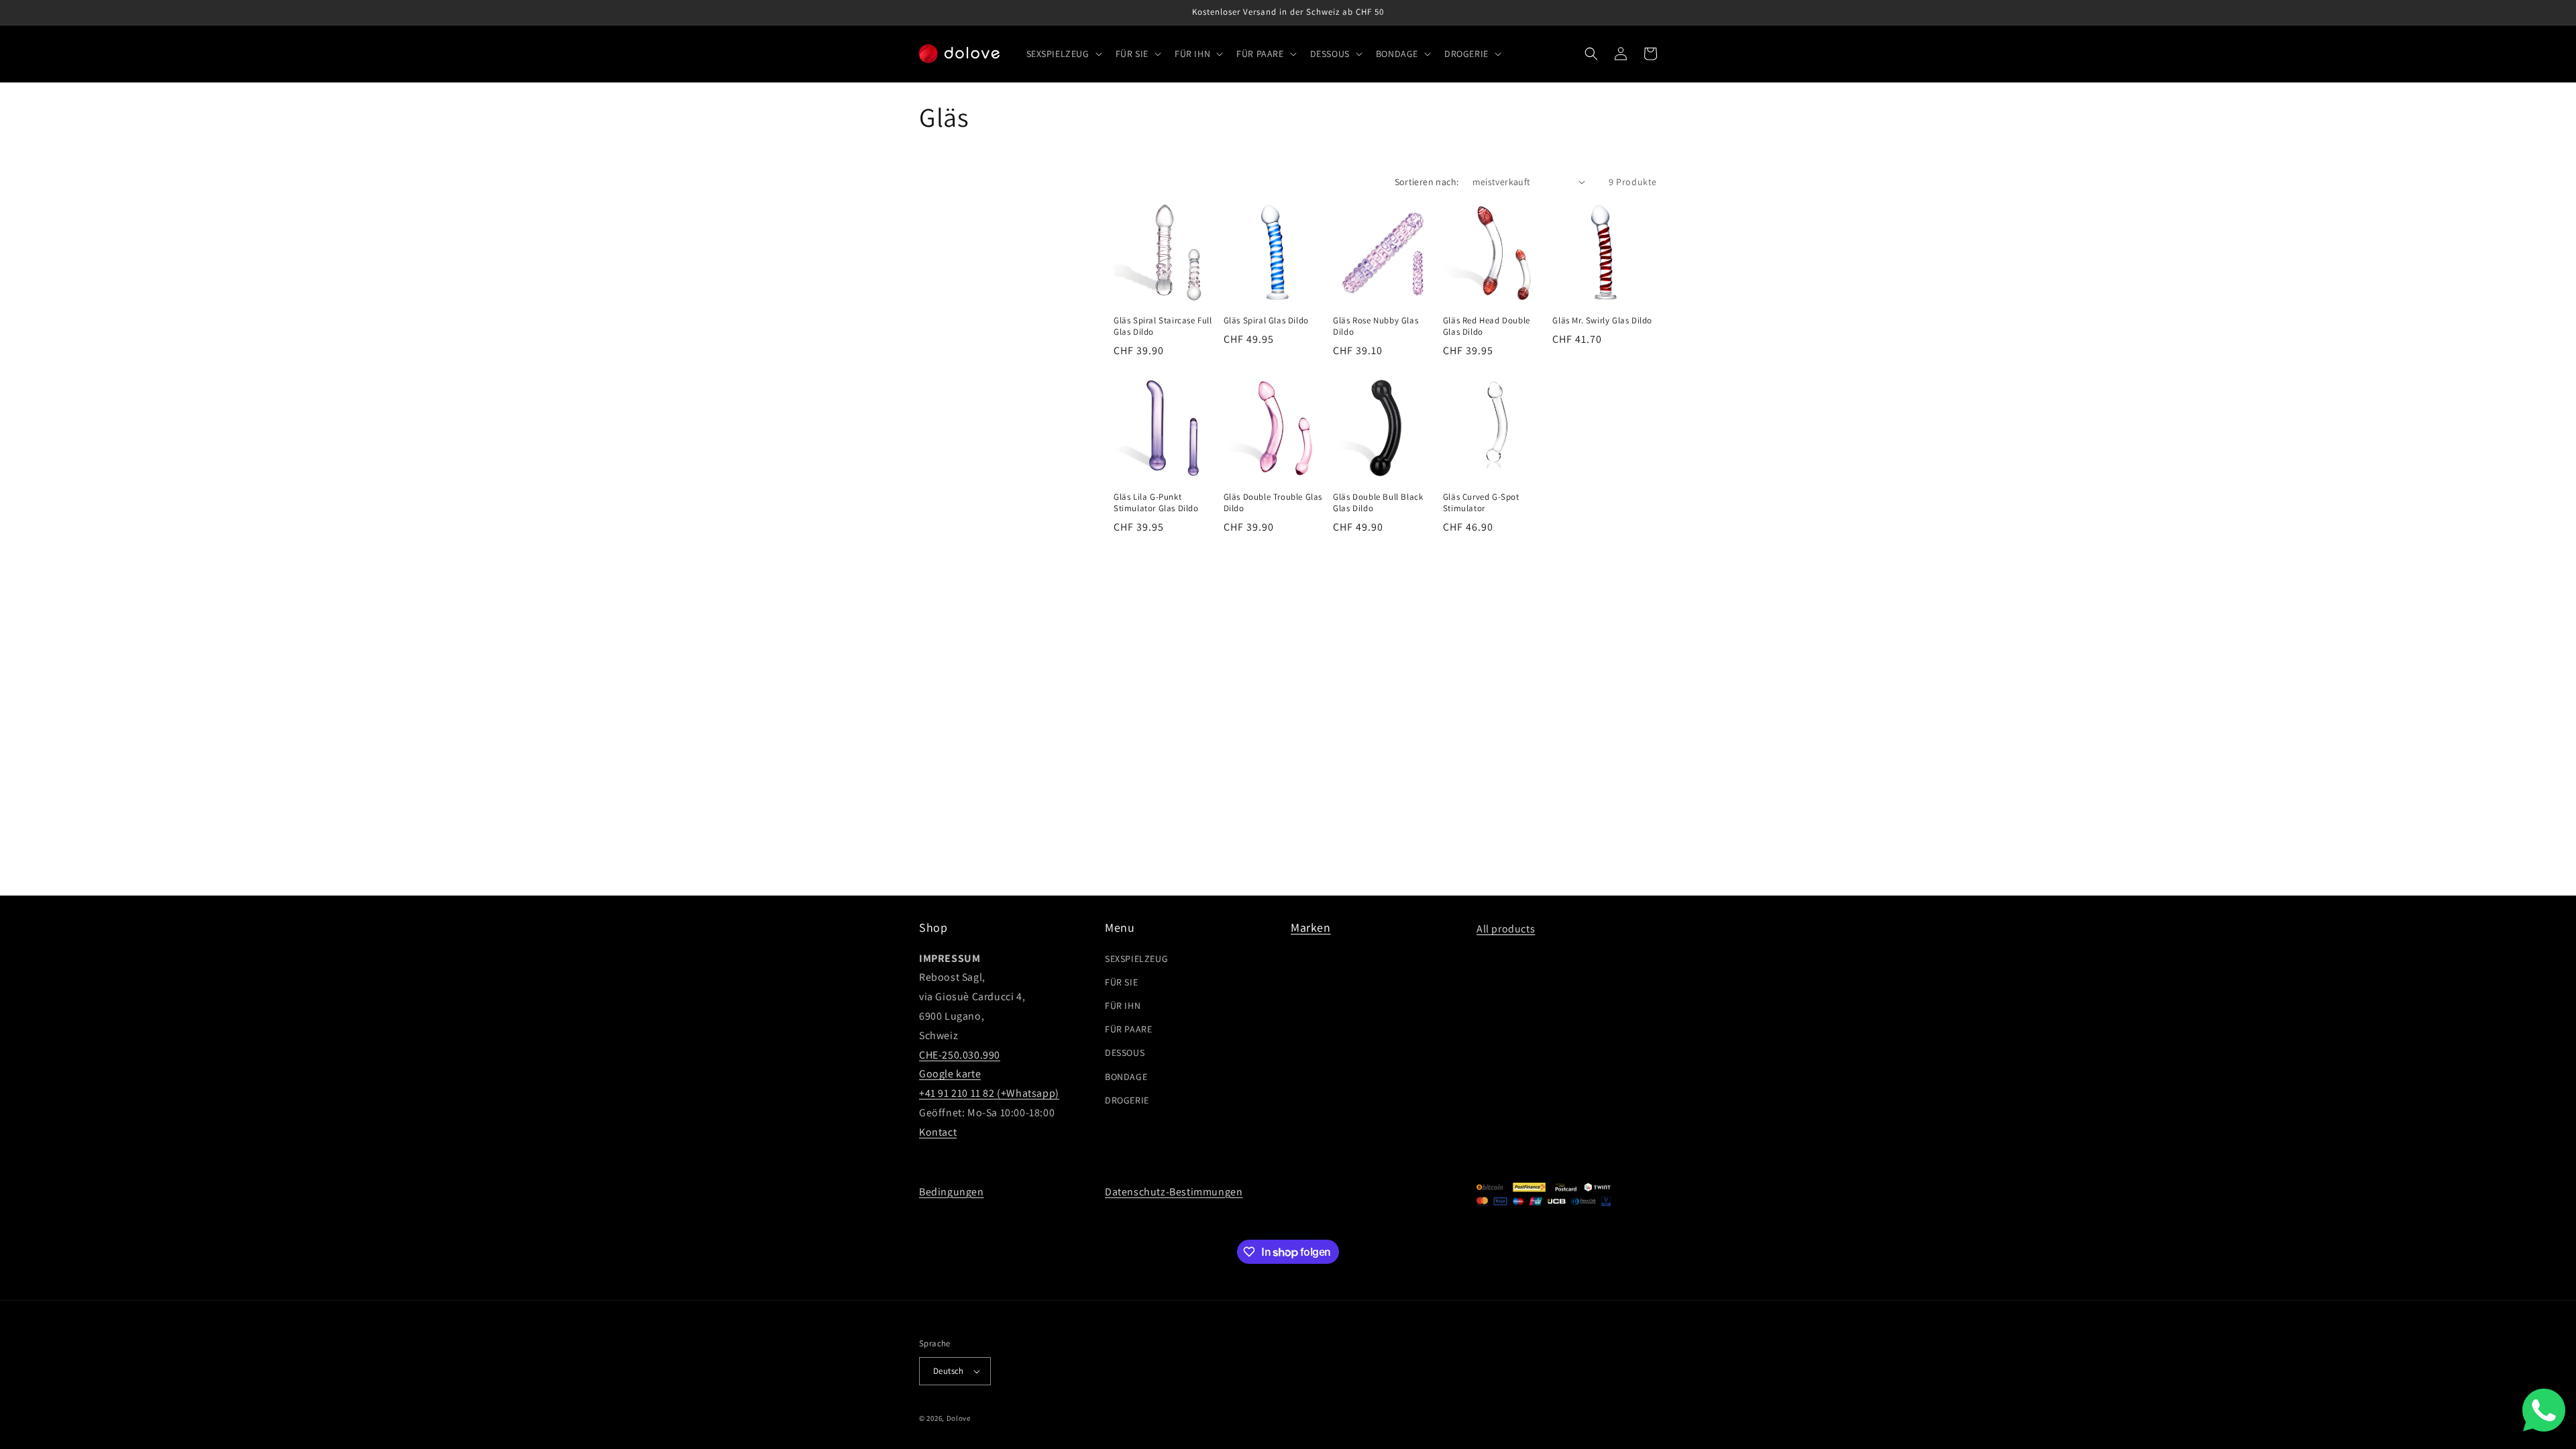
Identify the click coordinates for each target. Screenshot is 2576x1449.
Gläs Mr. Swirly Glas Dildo (1602, 321)
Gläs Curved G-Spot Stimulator (1481, 503)
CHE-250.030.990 (960, 1055)
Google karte (950, 1074)
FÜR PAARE (1128, 1029)
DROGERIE (1127, 1100)
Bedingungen (952, 1192)
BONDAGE (1126, 1077)
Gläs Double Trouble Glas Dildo (1273, 503)
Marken (1311, 927)
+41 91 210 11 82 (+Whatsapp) (989, 1093)
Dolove (959, 1418)
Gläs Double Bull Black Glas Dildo (1378, 503)
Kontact (938, 1132)
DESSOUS (1125, 1053)
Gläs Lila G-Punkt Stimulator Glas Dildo (1156, 503)
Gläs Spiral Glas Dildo (1266, 321)
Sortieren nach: (1427, 182)
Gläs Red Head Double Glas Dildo (1487, 326)
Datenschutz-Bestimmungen (1174, 1192)
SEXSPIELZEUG (1136, 959)
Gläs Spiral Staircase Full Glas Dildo (1163, 326)
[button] (1063, 54)
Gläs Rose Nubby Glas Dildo (1376, 326)
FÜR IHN (1123, 1006)
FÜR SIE (1121, 982)
